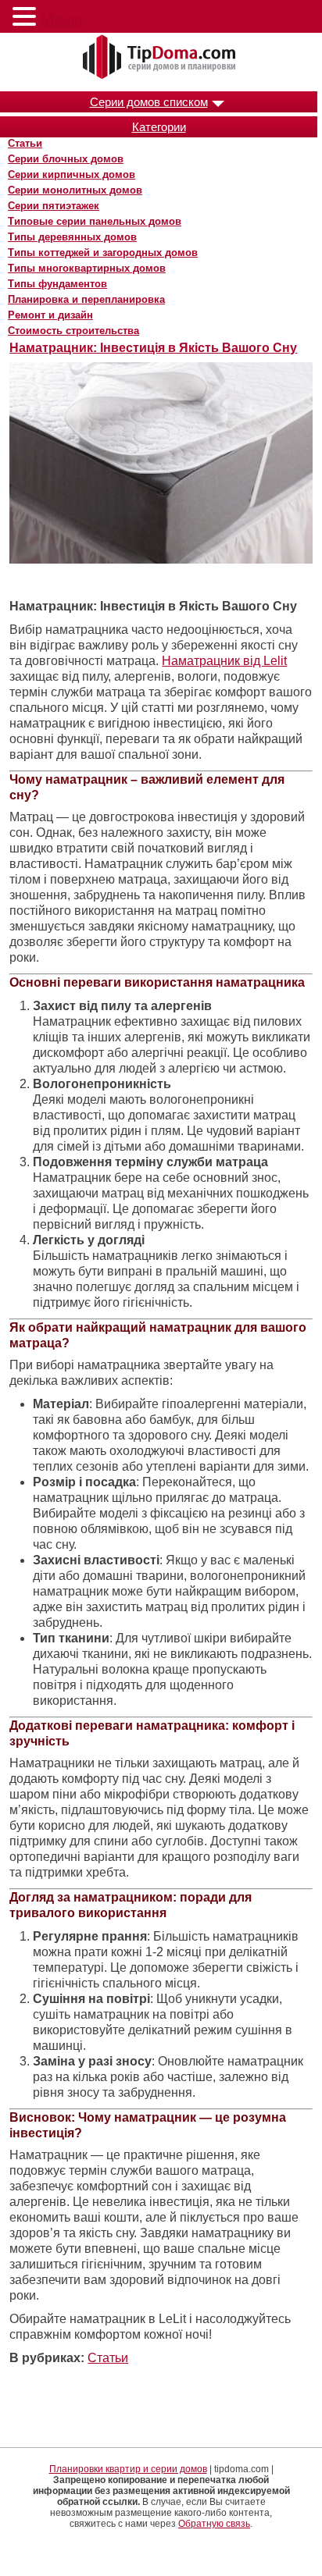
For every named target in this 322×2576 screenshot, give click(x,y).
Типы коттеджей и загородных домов (103, 253)
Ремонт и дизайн (50, 315)
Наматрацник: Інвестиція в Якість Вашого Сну (153, 348)
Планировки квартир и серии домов (128, 2469)
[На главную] (161, 58)
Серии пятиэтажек (54, 206)
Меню (62, 20)
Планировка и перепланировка (86, 299)
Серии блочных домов (66, 159)
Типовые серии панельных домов (95, 221)
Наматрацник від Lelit (224, 661)
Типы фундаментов (57, 284)
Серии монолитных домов (75, 190)
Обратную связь (214, 2524)
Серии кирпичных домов (72, 174)
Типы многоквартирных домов (87, 268)
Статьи (25, 143)
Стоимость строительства (73, 331)
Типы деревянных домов (72, 237)
